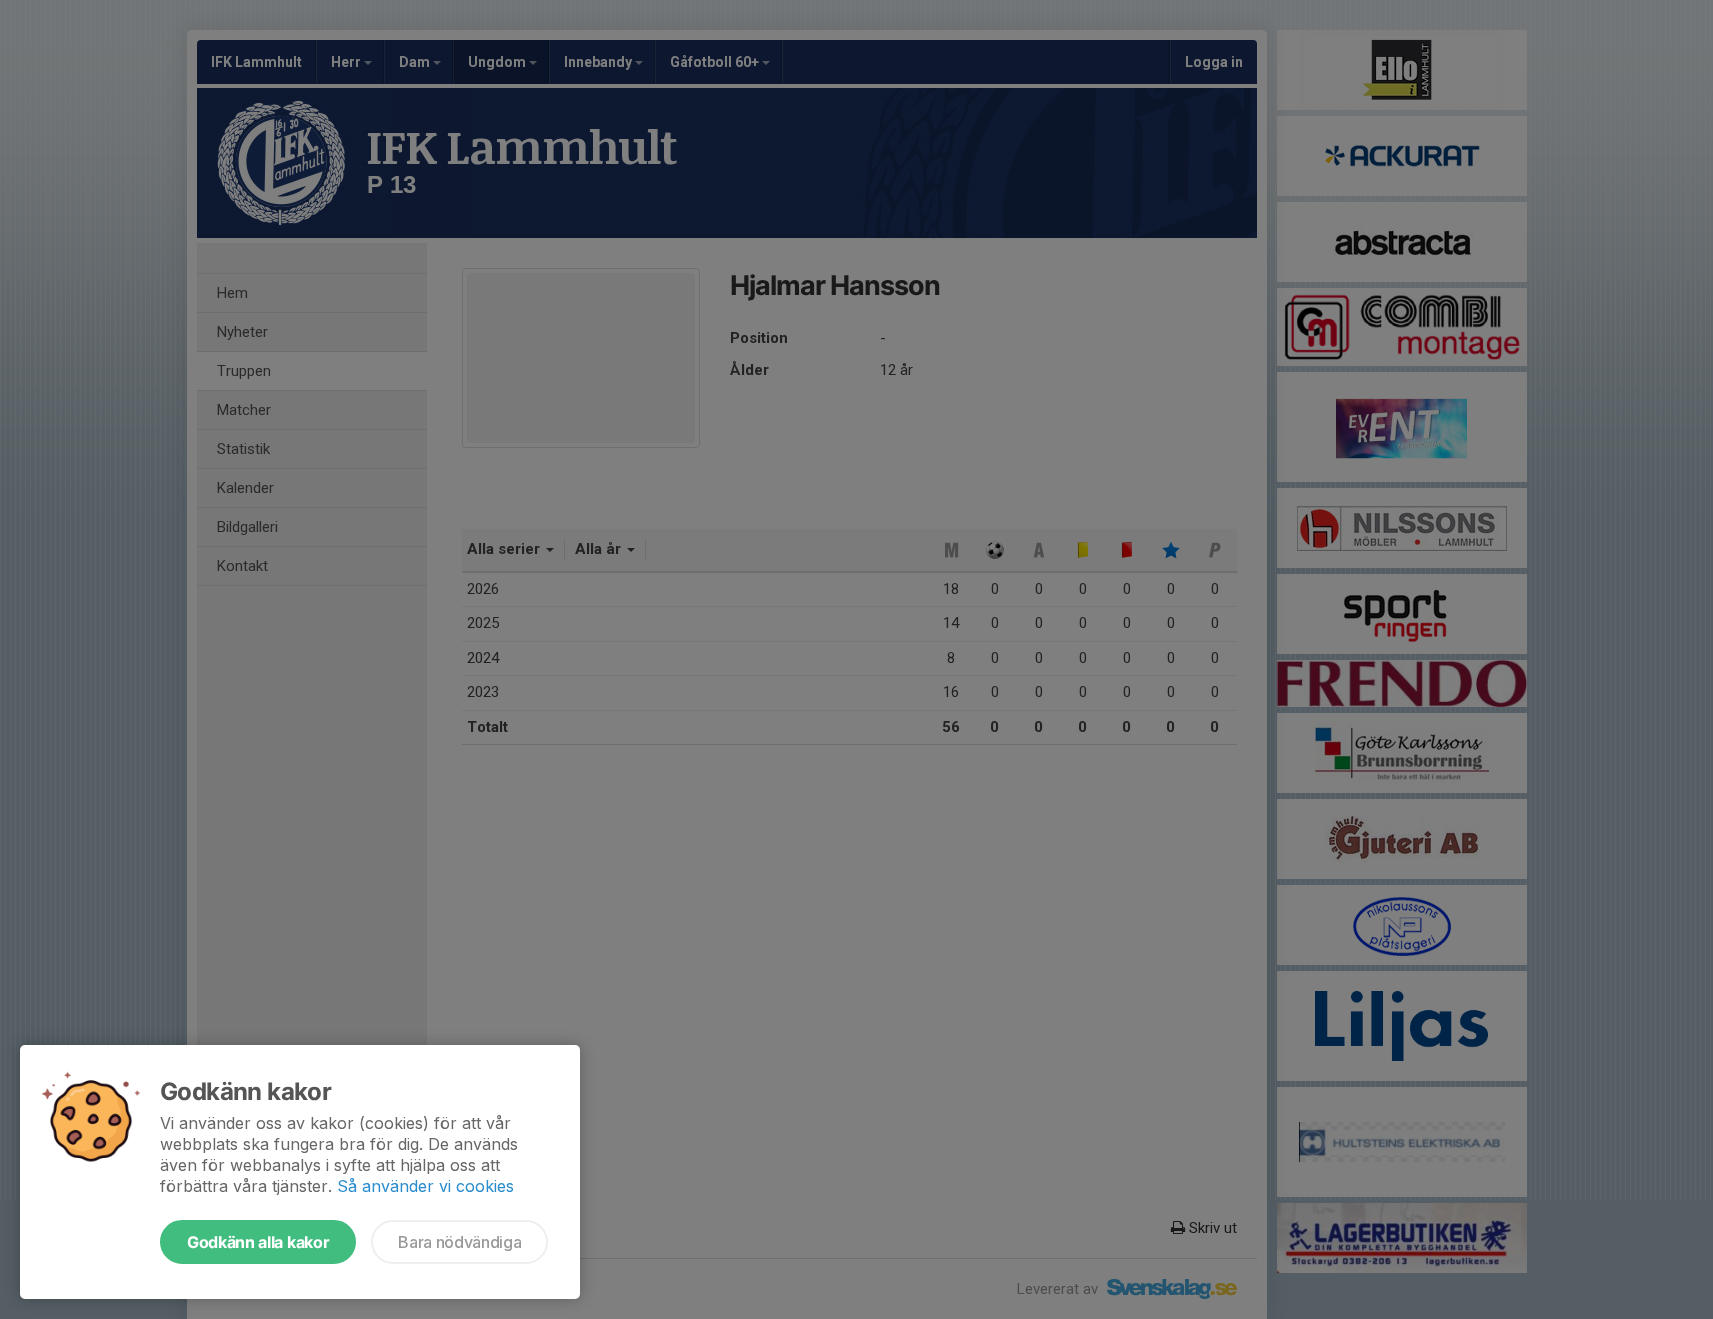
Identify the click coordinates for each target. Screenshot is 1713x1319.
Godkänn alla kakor (258, 1242)
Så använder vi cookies (425, 1186)
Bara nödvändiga (459, 1242)
